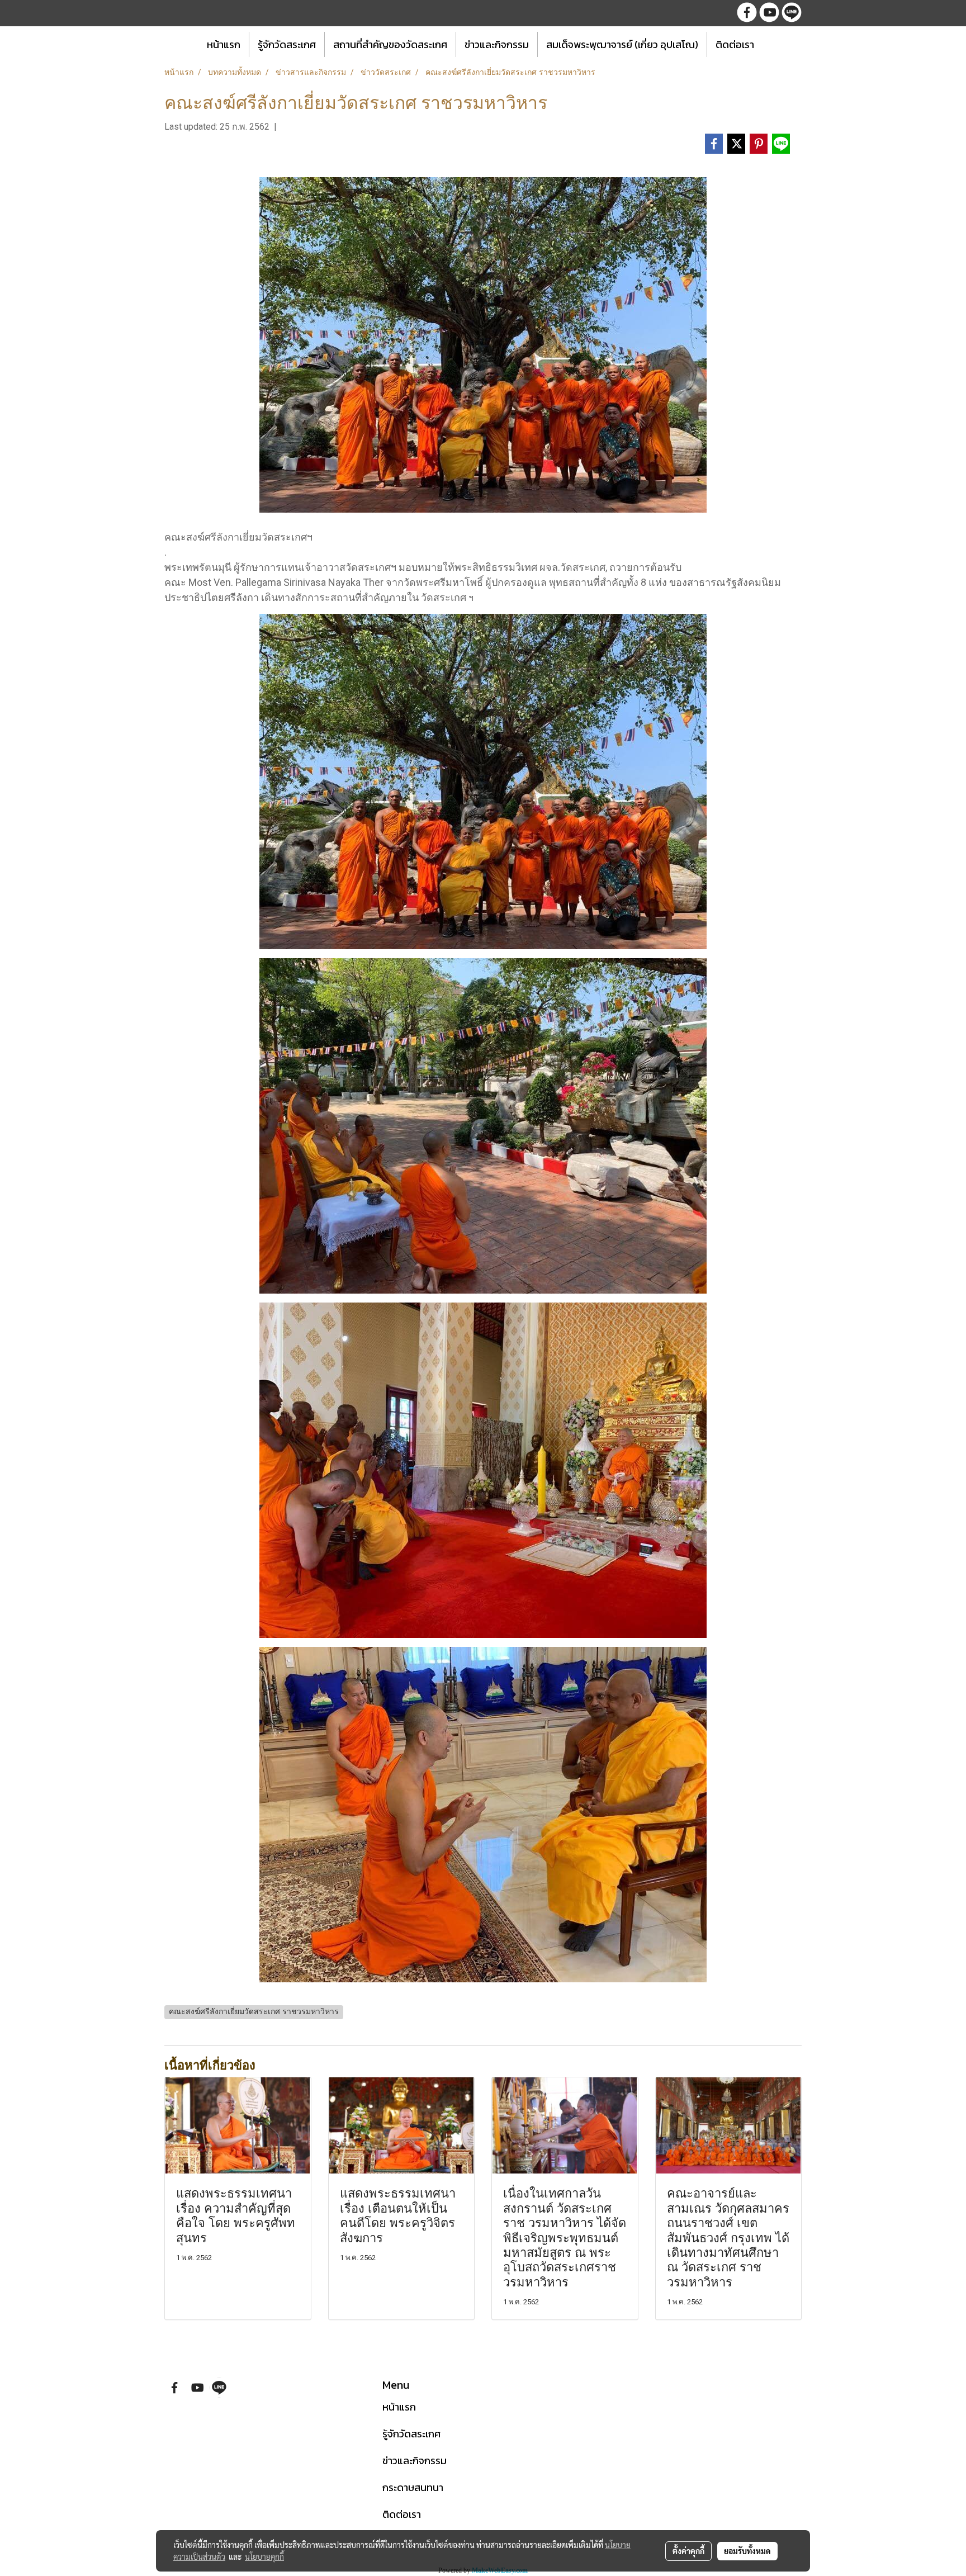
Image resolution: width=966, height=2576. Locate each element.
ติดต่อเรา (735, 44)
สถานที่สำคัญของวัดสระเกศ (390, 44)
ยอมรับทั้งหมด (747, 2551)
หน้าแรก (224, 44)
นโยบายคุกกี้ (264, 2556)
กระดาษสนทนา (413, 2487)
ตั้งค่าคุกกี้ (688, 2551)
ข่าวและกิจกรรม (497, 44)
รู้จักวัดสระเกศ (287, 44)
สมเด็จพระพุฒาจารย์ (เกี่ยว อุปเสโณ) (622, 44)
